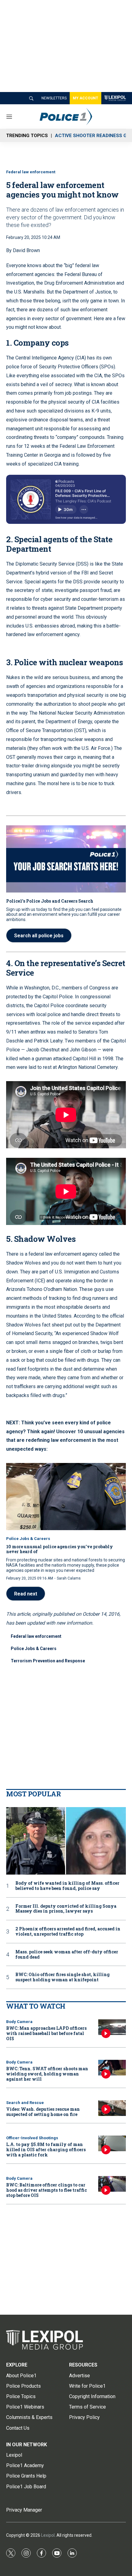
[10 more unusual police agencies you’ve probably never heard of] (66, 1497)
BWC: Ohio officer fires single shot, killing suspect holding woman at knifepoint (62, 1977)
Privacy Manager (24, 2510)
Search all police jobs (39, 936)
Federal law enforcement (31, 172)
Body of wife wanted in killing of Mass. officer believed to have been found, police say (67, 1886)
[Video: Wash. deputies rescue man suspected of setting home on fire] (112, 2108)
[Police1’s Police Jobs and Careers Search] (66, 859)
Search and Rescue (25, 2103)
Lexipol (48, 2535)
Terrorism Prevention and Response (48, 1661)
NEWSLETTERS (54, 98)
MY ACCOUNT (85, 98)
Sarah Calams (69, 1578)
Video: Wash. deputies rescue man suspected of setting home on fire (43, 2112)
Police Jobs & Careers (28, 1539)
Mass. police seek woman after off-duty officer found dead (67, 1955)
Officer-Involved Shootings (32, 2138)
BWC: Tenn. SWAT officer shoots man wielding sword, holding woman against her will (47, 2074)
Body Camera (19, 2022)
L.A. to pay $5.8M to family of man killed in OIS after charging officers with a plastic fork (46, 2150)
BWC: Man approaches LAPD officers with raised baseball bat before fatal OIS (46, 2033)
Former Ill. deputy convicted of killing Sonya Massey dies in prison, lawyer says (66, 1909)
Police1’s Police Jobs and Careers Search (50, 901)
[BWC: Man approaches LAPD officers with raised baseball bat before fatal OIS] (112, 2027)
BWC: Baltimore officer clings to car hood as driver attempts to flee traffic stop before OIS (47, 2190)
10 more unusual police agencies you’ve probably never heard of (60, 1549)
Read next (26, 1594)
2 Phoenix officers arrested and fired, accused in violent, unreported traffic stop (68, 1932)
